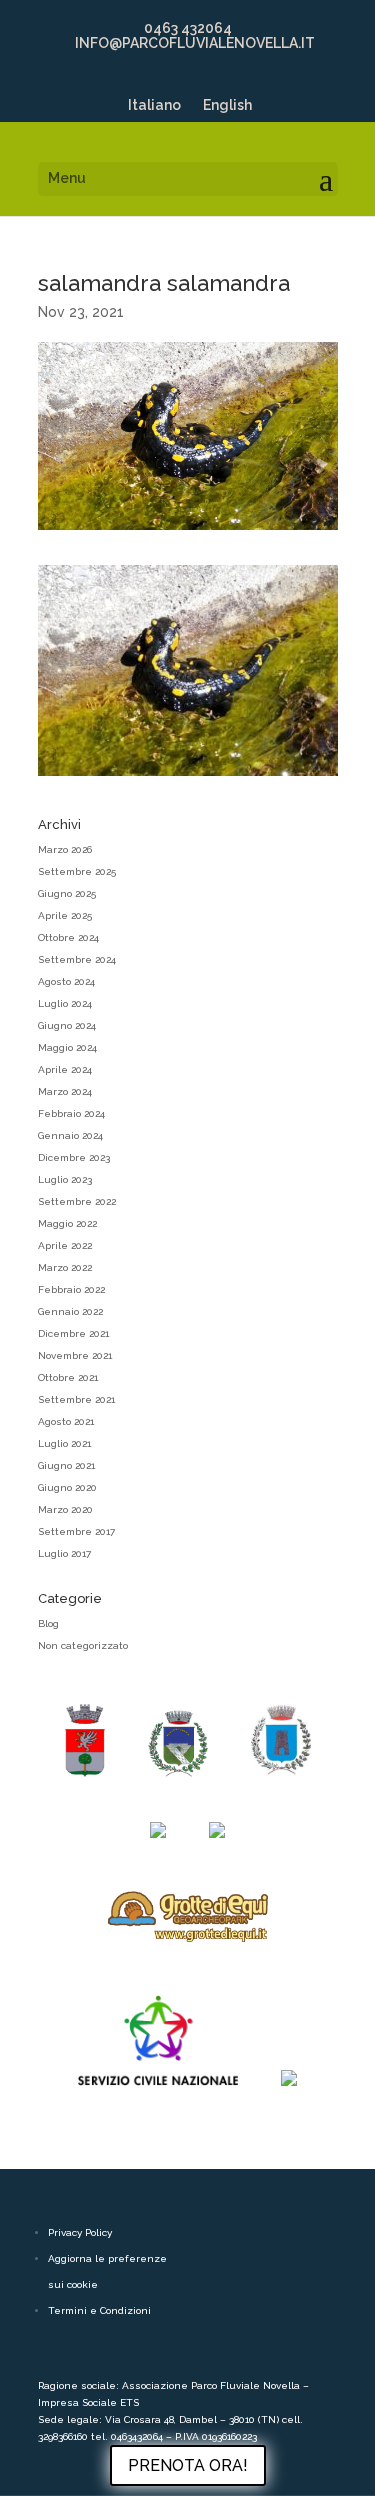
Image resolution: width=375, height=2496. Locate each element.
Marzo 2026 (65, 849)
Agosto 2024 (66, 981)
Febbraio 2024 (71, 1113)
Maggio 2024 (67, 1047)
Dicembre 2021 (73, 1333)
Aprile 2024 (65, 1069)
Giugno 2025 (67, 893)
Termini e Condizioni (99, 2310)
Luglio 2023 (65, 1179)
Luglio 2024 (65, 1003)
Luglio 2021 (64, 1443)
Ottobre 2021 (68, 1377)
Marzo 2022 (65, 1267)
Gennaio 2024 (70, 1135)
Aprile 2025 (65, 915)
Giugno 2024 (67, 1025)
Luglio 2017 (64, 1553)
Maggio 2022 (67, 1223)
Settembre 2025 (77, 871)
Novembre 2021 (75, 1355)
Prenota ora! (188, 2465)
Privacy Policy (80, 2232)
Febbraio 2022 (71, 1289)
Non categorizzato (83, 1645)
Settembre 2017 (76, 1531)
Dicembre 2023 (74, 1157)
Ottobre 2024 (68, 937)
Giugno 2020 (67, 1487)
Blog (48, 1623)
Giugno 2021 (66, 1465)
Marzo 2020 (65, 1509)
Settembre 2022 (77, 1201)
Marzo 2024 (65, 1091)
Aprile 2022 (65, 1245)
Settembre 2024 (77, 959)
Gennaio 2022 (70, 1311)
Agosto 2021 (66, 1421)
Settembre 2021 (76, 1399)
